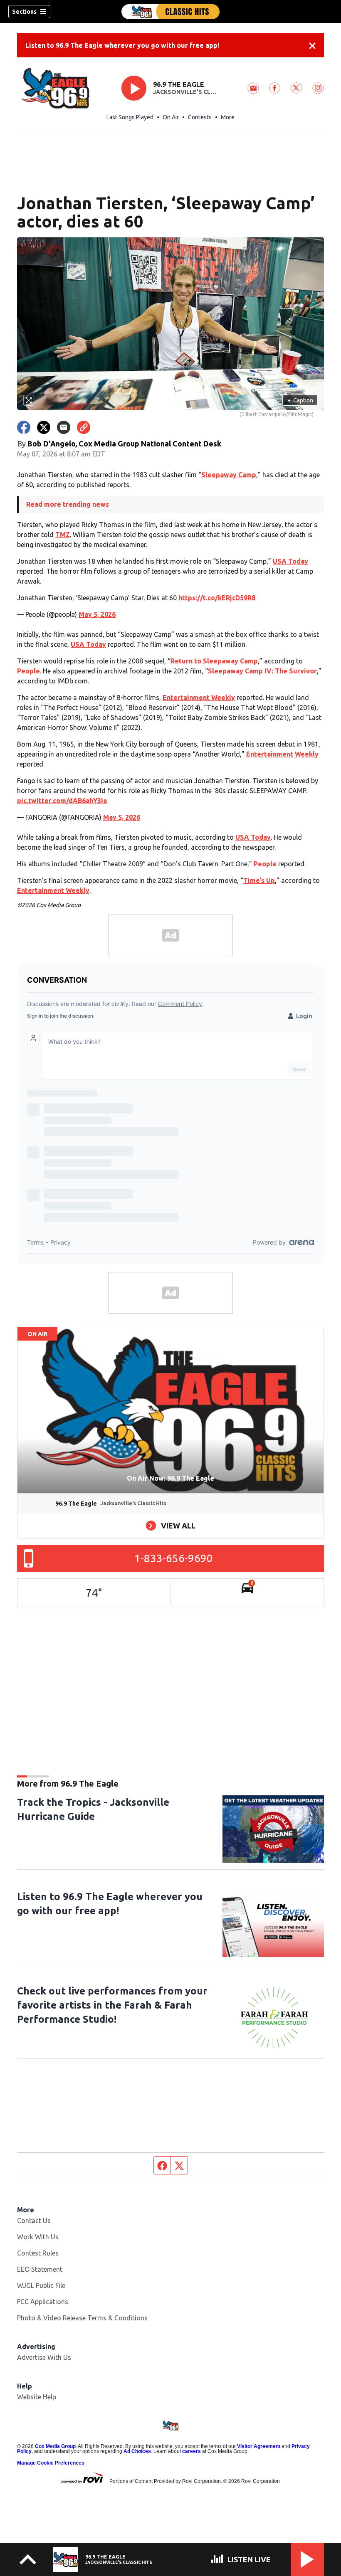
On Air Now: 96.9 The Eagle (170, 1478)
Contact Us (34, 2221)
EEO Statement (40, 2269)
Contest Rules (38, 2253)
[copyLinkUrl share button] (84, 427)
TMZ (63, 535)
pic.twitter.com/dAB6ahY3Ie (62, 801)
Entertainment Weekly (199, 698)
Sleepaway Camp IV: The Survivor (262, 671)
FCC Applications (43, 2302)
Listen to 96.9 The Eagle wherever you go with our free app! (122, 45)
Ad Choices (137, 2451)
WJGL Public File (41, 2285)
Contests (200, 117)
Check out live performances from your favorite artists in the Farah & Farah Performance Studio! (112, 2005)
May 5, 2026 (97, 614)
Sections (24, 12)
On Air (171, 117)
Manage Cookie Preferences (51, 2463)
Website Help (37, 2397)
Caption (300, 400)
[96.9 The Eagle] (170, 12)
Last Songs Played (130, 117)
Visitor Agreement (259, 2446)
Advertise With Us (44, 2357)
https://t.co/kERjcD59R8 (217, 598)
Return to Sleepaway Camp (214, 661)
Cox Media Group (55, 2446)
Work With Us (38, 2237)
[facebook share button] (24, 427)
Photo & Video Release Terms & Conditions (82, 2318)
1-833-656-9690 (174, 1558)
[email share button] (64, 427)
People (28, 671)
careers (192, 2451)
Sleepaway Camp (229, 475)
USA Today (290, 561)
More (228, 117)
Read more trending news (68, 504)
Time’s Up (259, 880)
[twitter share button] (44, 427)
